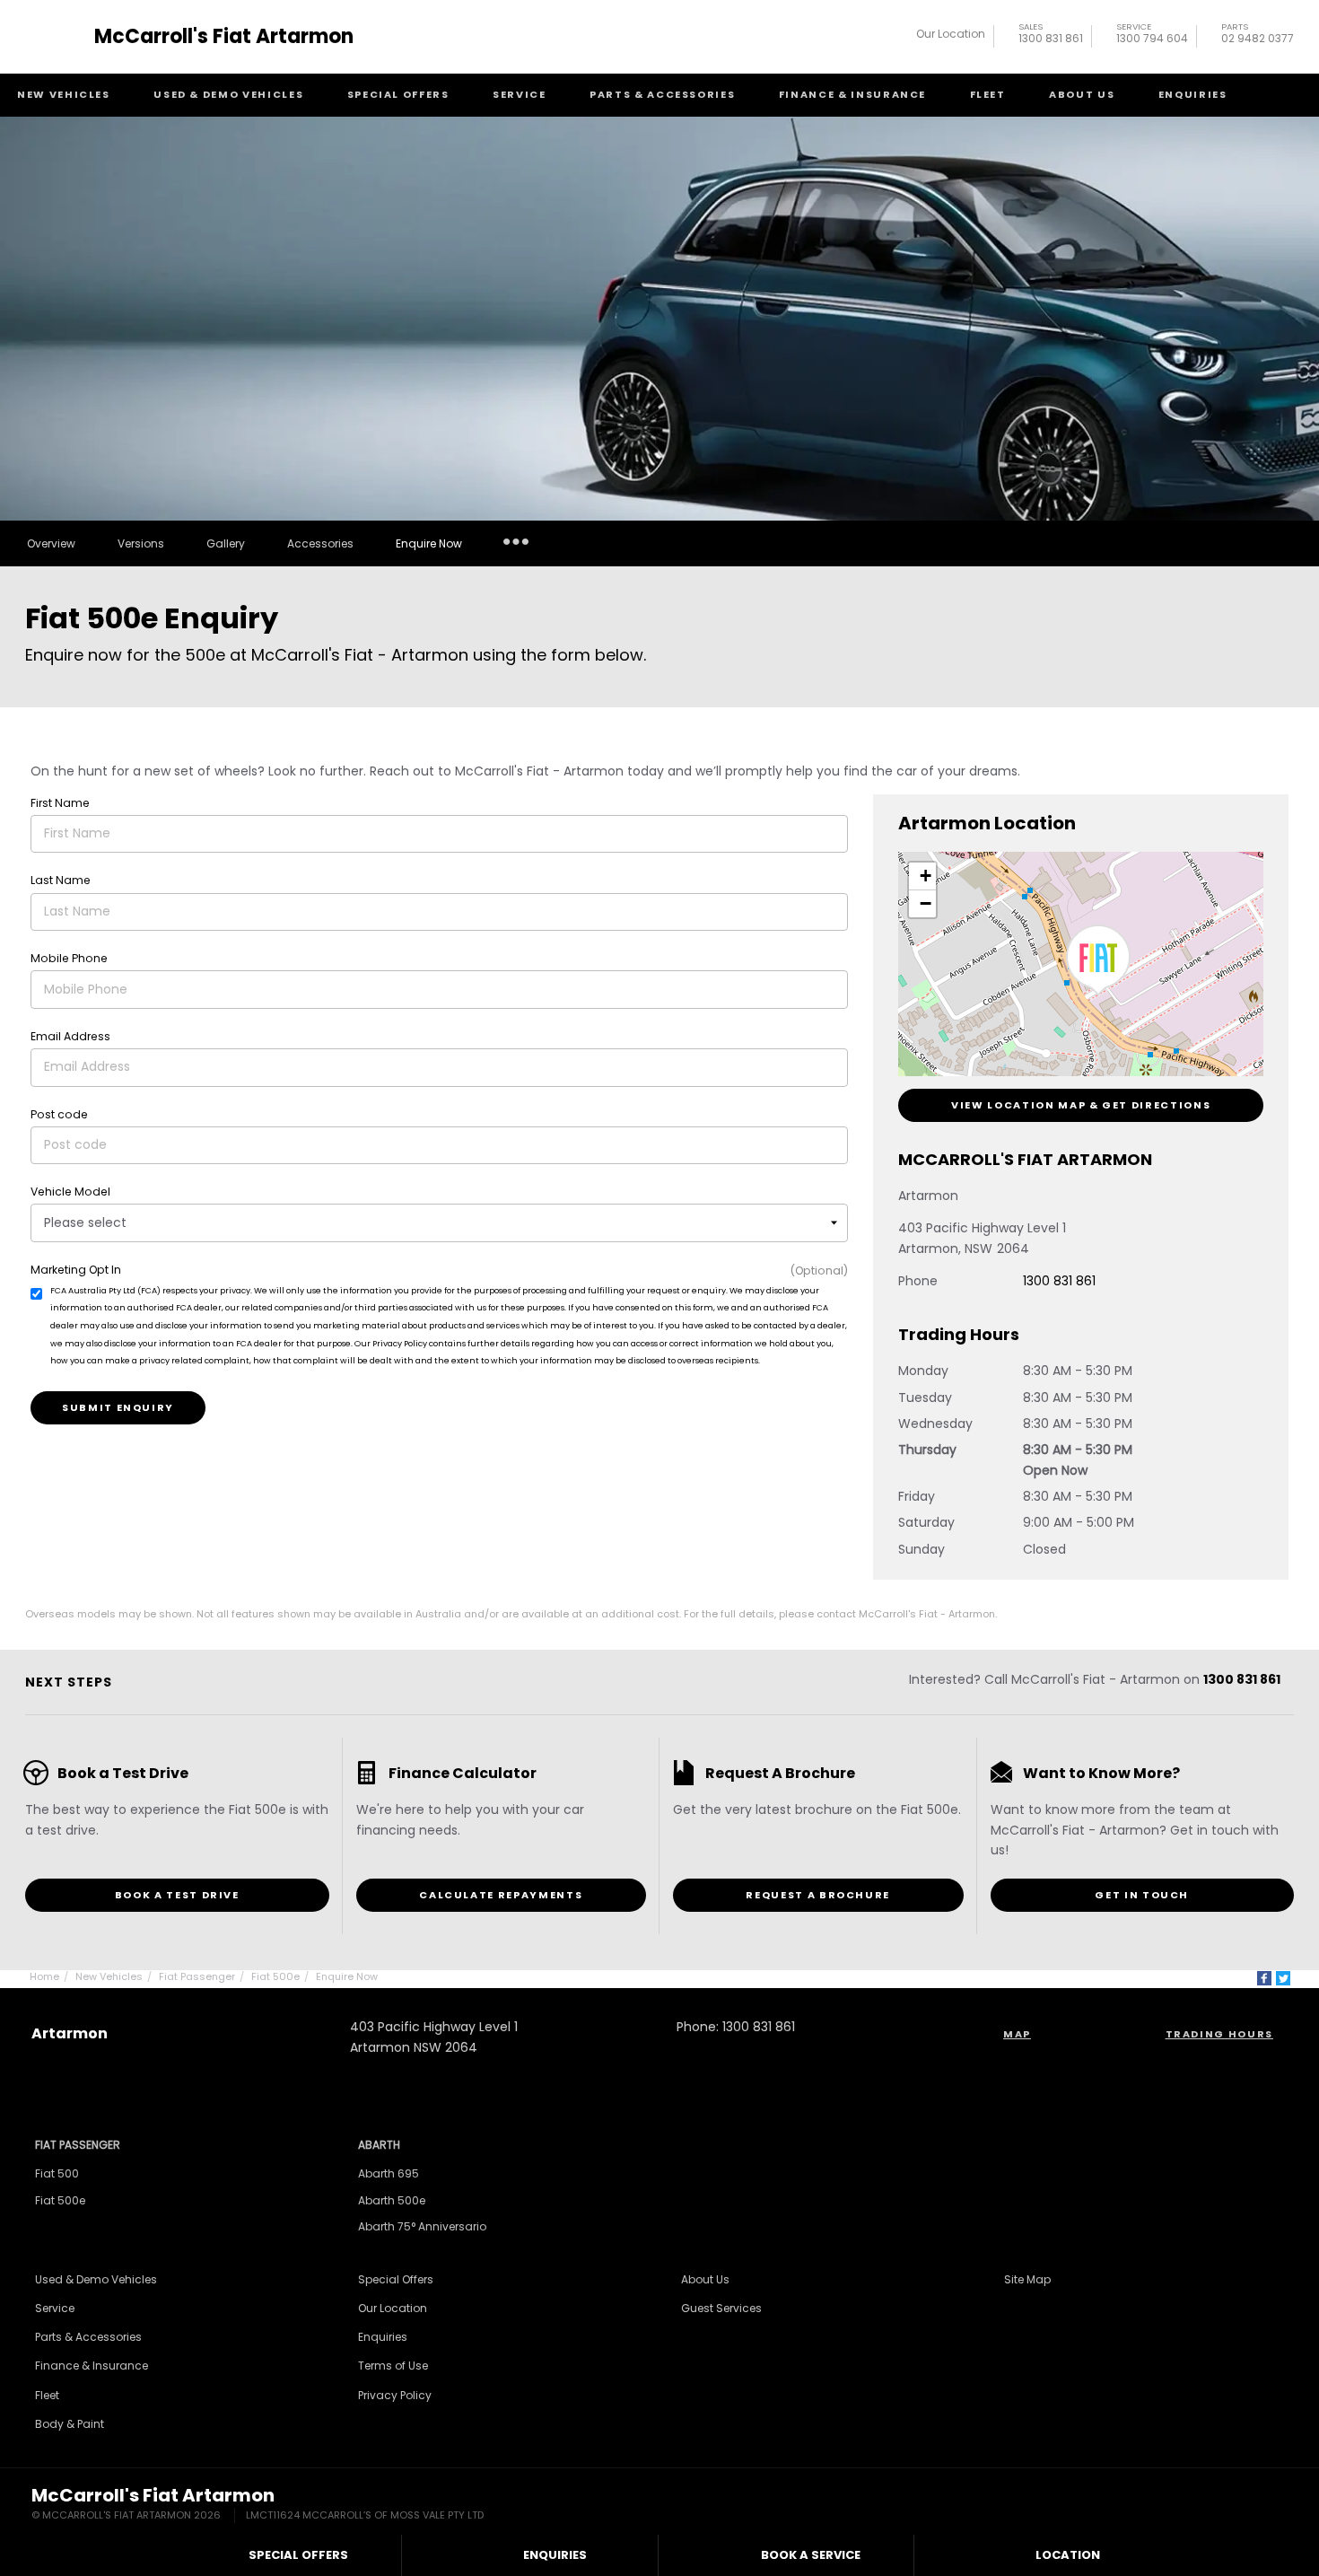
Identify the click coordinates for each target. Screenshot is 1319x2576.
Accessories (320, 543)
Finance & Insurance (852, 94)
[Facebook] (1264, 1978)
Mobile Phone (69, 958)
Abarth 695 (389, 2173)
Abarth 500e (392, 2200)
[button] (1098, 960)
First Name (60, 803)
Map (1017, 2034)
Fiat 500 (57, 2173)
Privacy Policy (395, 2395)
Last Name (61, 880)
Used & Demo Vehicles (228, 94)
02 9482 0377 (1258, 35)
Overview (51, 543)
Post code (59, 1114)
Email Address (70, 1036)
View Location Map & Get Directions (1081, 1105)
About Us (1082, 94)
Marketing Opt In (76, 1270)
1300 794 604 (1152, 35)
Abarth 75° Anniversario (422, 2226)
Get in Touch (1142, 1895)
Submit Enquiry (118, 1407)
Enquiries (1193, 94)
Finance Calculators (516, 567)
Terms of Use (393, 2366)
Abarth (379, 2145)
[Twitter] (1283, 1978)
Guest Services (721, 2308)
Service (520, 94)
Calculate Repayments (501, 1895)
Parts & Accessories (662, 94)
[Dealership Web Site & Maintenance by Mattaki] (1253, 2505)
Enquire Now (429, 543)
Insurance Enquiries (515, 541)
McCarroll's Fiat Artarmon (224, 37)
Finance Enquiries (509, 593)
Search (1280, 95)
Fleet (988, 94)
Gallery (226, 543)
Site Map (1027, 2279)
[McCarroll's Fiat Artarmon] (57, 37)
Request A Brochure (818, 1895)
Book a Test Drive (177, 1895)
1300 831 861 (1051, 35)
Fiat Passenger (197, 1976)
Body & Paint (70, 2424)
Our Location (951, 34)
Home (44, 1976)
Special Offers (398, 94)
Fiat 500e (275, 1976)
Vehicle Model (70, 1192)
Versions (141, 543)
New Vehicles (64, 94)
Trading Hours (1219, 2034)
